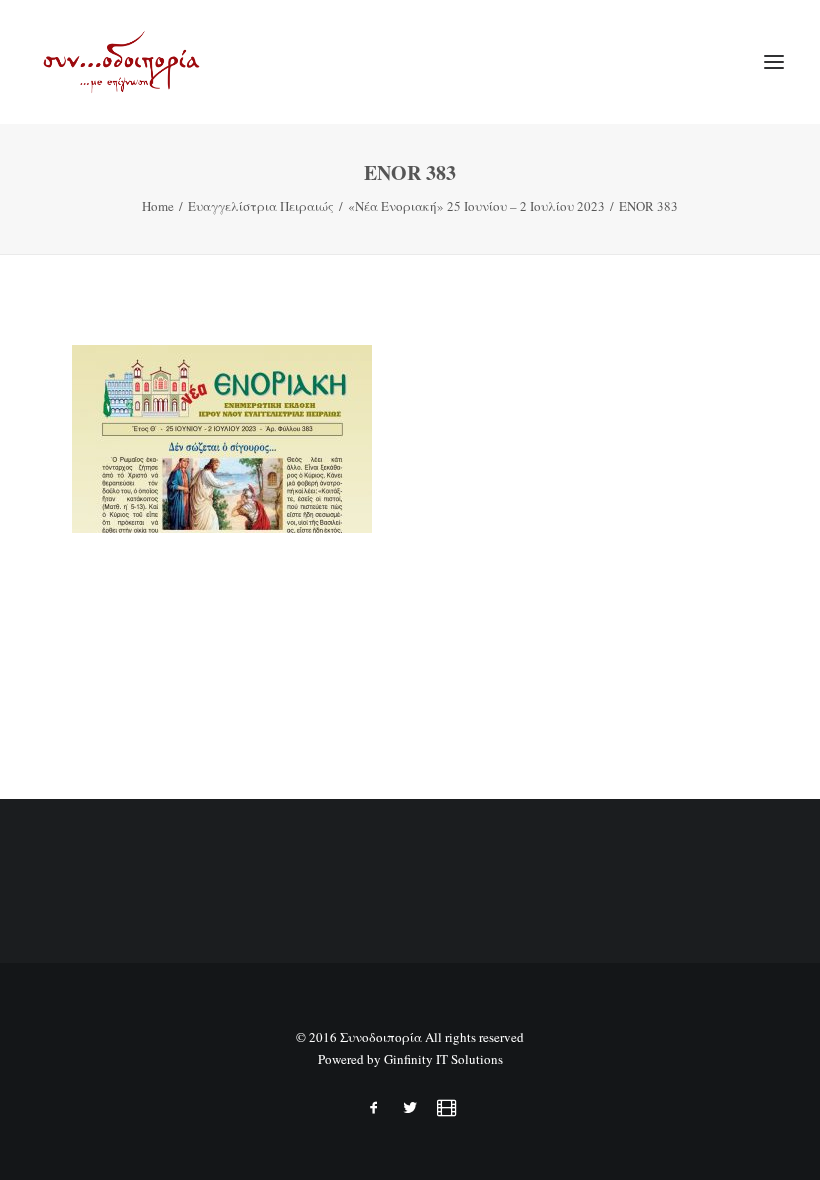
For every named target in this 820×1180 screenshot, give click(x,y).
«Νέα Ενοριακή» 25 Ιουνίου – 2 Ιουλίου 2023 (476, 206)
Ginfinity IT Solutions (443, 1059)
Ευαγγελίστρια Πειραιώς (261, 206)
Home (158, 206)
